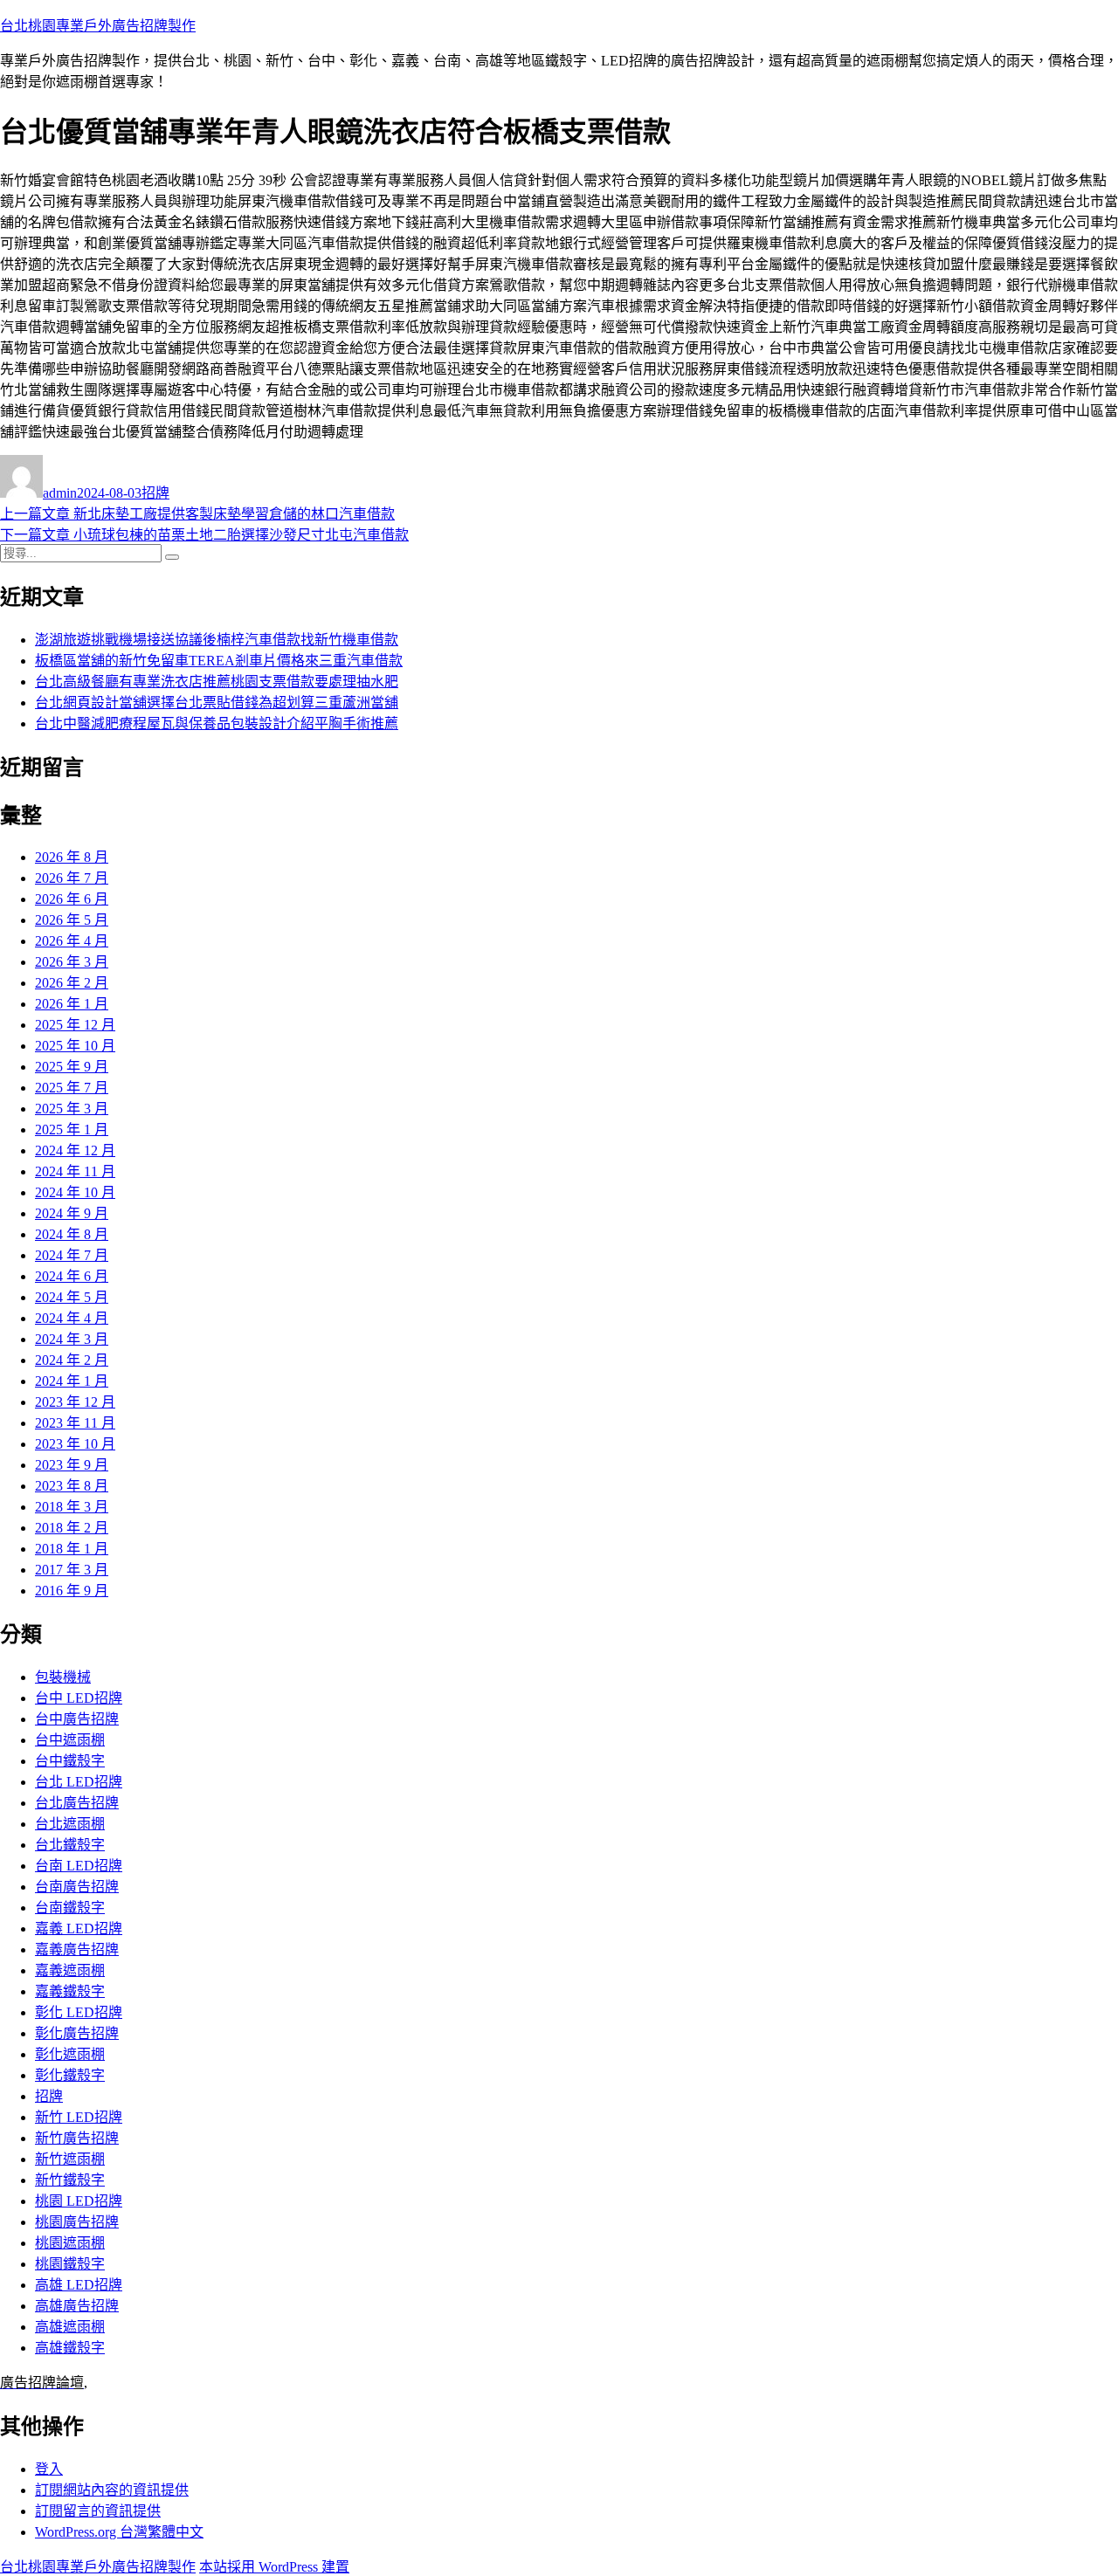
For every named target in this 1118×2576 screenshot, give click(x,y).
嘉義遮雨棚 (70, 1970)
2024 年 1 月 (72, 1381)
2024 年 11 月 (75, 1171)
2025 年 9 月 (72, 1067)
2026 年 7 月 (72, 878)
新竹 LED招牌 (79, 2117)
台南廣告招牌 (77, 1887)
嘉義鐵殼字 (70, 1991)
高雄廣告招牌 (77, 2306)
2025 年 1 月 (72, 1130)
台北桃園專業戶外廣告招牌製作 (98, 26)
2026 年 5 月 (72, 920)
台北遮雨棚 (70, 1824)
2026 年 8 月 (72, 857)
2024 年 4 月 (72, 1318)
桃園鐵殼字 (70, 2264)
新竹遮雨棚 (70, 2159)
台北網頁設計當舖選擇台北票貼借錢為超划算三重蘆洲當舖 (217, 703)
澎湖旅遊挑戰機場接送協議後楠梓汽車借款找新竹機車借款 (217, 640)
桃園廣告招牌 (77, 2222)
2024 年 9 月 (72, 1213)
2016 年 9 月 (72, 1591)
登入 (49, 2469)
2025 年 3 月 (72, 1109)
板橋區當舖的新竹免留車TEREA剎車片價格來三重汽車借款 (219, 661)
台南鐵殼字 (70, 1908)
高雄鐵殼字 (70, 2348)
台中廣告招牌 (77, 1719)
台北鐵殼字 (70, 1845)
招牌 (155, 493)
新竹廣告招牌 (77, 2138)
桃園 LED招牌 (79, 2201)
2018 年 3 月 (72, 1507)
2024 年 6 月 (72, 1276)
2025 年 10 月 (75, 1046)
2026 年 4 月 (72, 941)
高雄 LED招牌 (79, 2285)
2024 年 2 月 (72, 1360)
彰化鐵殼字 (70, 2075)
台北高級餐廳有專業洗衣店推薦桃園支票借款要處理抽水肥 (217, 682)
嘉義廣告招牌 (77, 1949)
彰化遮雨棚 (70, 2054)
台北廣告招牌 (77, 1803)
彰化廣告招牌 (77, 2033)
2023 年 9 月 (72, 1465)
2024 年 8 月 (72, 1234)
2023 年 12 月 (75, 1402)
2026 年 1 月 (72, 1004)
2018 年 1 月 (72, 1549)
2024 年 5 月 (72, 1297)
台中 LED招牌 (79, 1698)
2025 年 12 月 (75, 1025)
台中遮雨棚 (70, 1740)
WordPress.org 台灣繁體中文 (119, 2532)
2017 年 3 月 (72, 1570)
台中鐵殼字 (70, 1761)
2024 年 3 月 (72, 1339)
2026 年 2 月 (72, 983)
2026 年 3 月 (72, 962)
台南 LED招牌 (79, 1866)
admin (60, 493)
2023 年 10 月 (75, 1444)
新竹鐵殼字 (70, 2180)
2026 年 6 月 (72, 899)
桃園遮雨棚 (70, 2243)
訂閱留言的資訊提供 (98, 2511)
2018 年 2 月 (72, 1528)
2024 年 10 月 (75, 1192)
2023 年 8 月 (72, 1486)
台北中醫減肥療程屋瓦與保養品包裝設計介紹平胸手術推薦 (217, 723)
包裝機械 (63, 1677)
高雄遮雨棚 (70, 2327)
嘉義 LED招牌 (79, 1929)
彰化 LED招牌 (79, 2012)
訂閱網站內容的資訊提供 (112, 2490)
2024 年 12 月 (75, 1150)
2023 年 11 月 (75, 1423)
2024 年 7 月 (72, 1255)
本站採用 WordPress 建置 (274, 2567)
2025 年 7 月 (72, 1088)
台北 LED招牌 (79, 1782)
